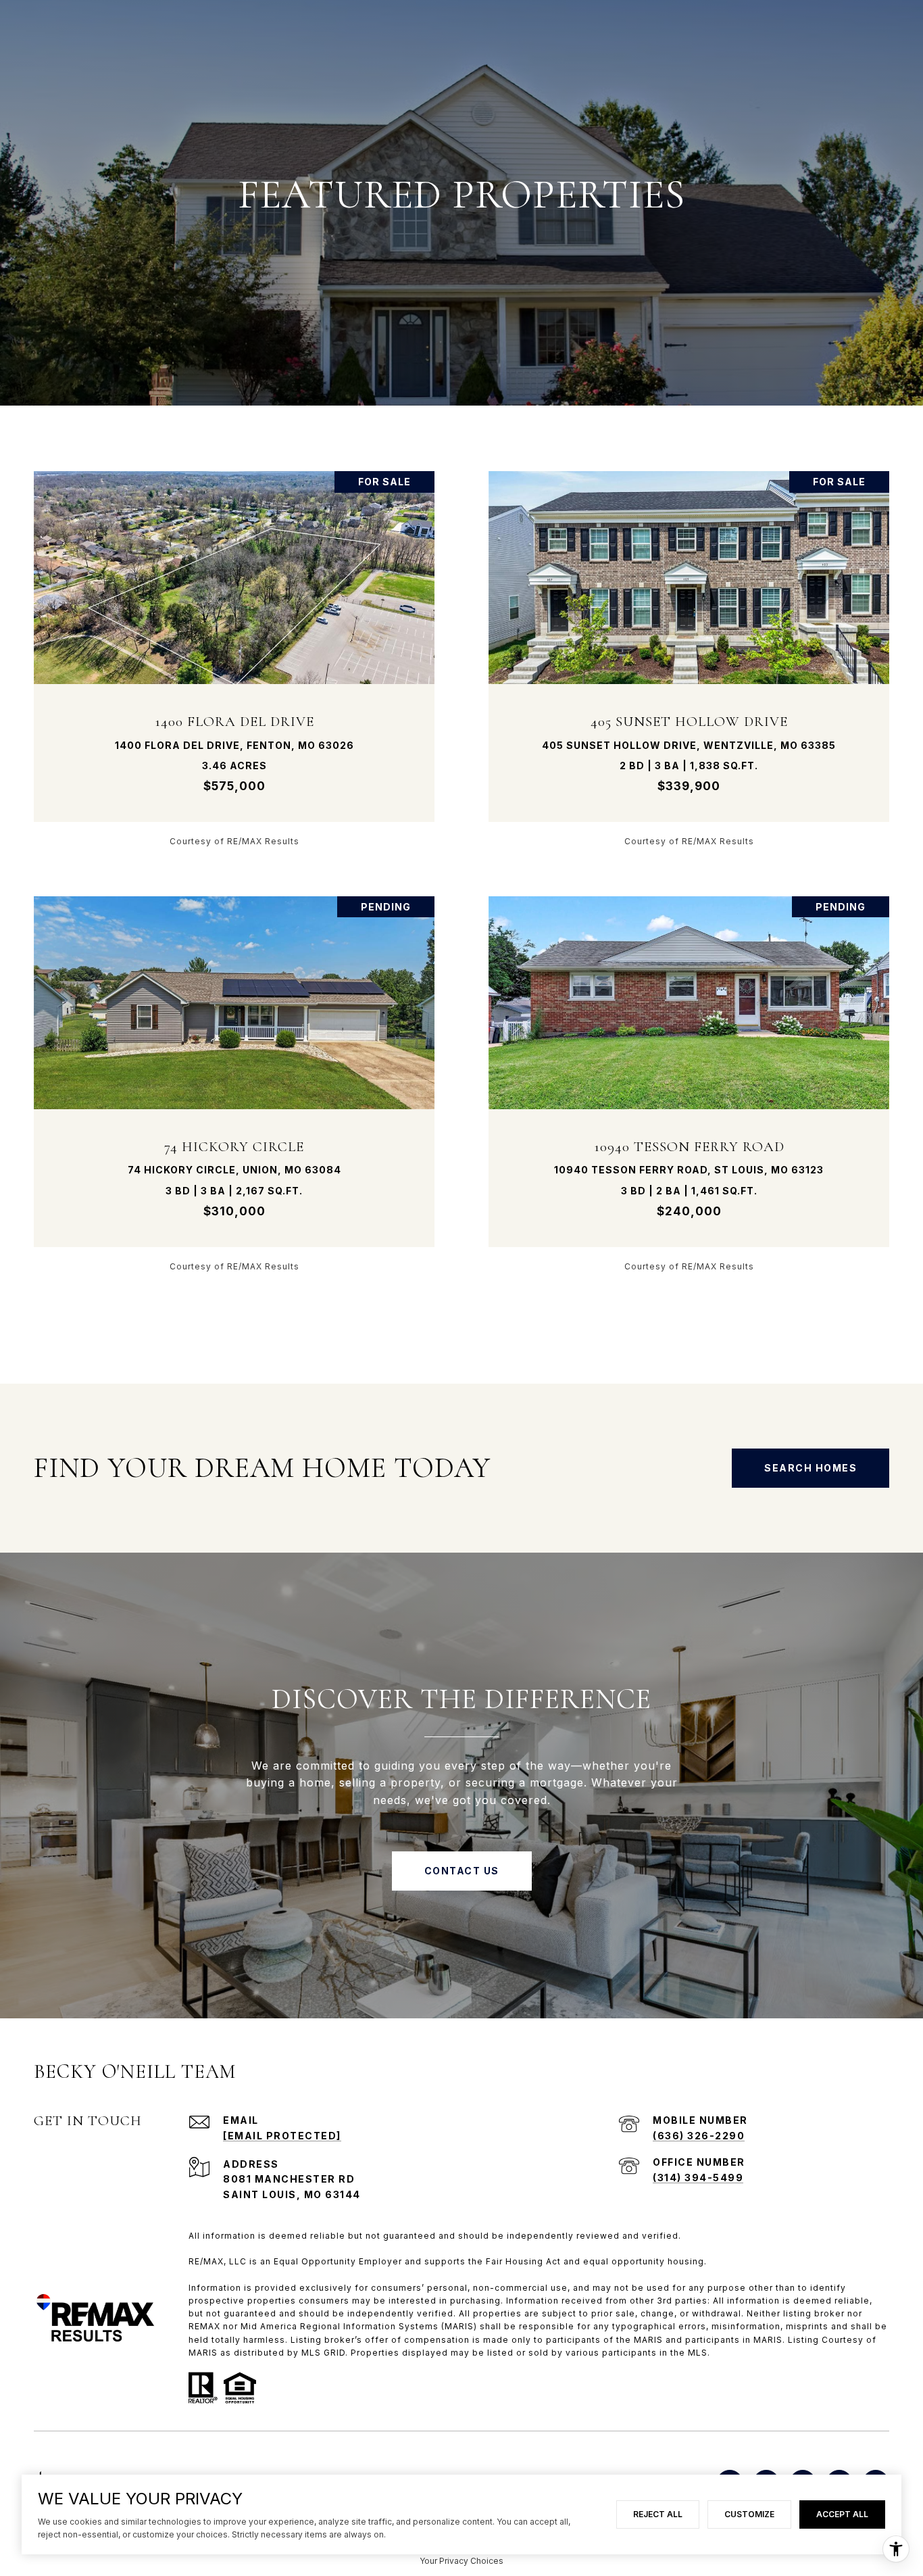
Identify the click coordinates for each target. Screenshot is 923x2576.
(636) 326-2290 (699, 2136)
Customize (749, 2514)
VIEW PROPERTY (234, 658)
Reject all (658, 2514)
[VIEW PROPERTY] (234, 647)
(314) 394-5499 (698, 2178)
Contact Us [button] (462, 1871)
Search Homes (810, 1468)
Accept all (842, 2514)
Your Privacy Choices (461, 2561)
